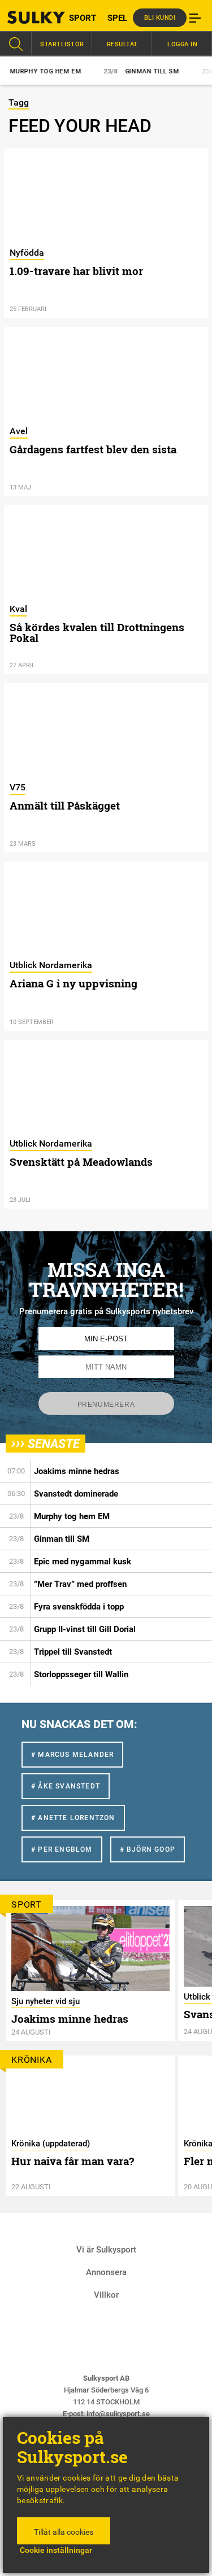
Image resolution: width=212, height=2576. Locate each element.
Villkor (106, 2295)
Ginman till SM (131, 71)
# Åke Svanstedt (66, 1786)
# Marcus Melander (72, 1755)
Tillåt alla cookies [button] (64, 2532)
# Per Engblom (62, 1849)
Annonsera (106, 2272)
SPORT (83, 18)
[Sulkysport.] (27, 17)
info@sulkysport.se (118, 2414)
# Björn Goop (148, 1849)
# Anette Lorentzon (73, 1818)
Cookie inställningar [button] (56, 2550)
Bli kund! (160, 18)
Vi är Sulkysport (106, 2250)
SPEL (117, 18)
